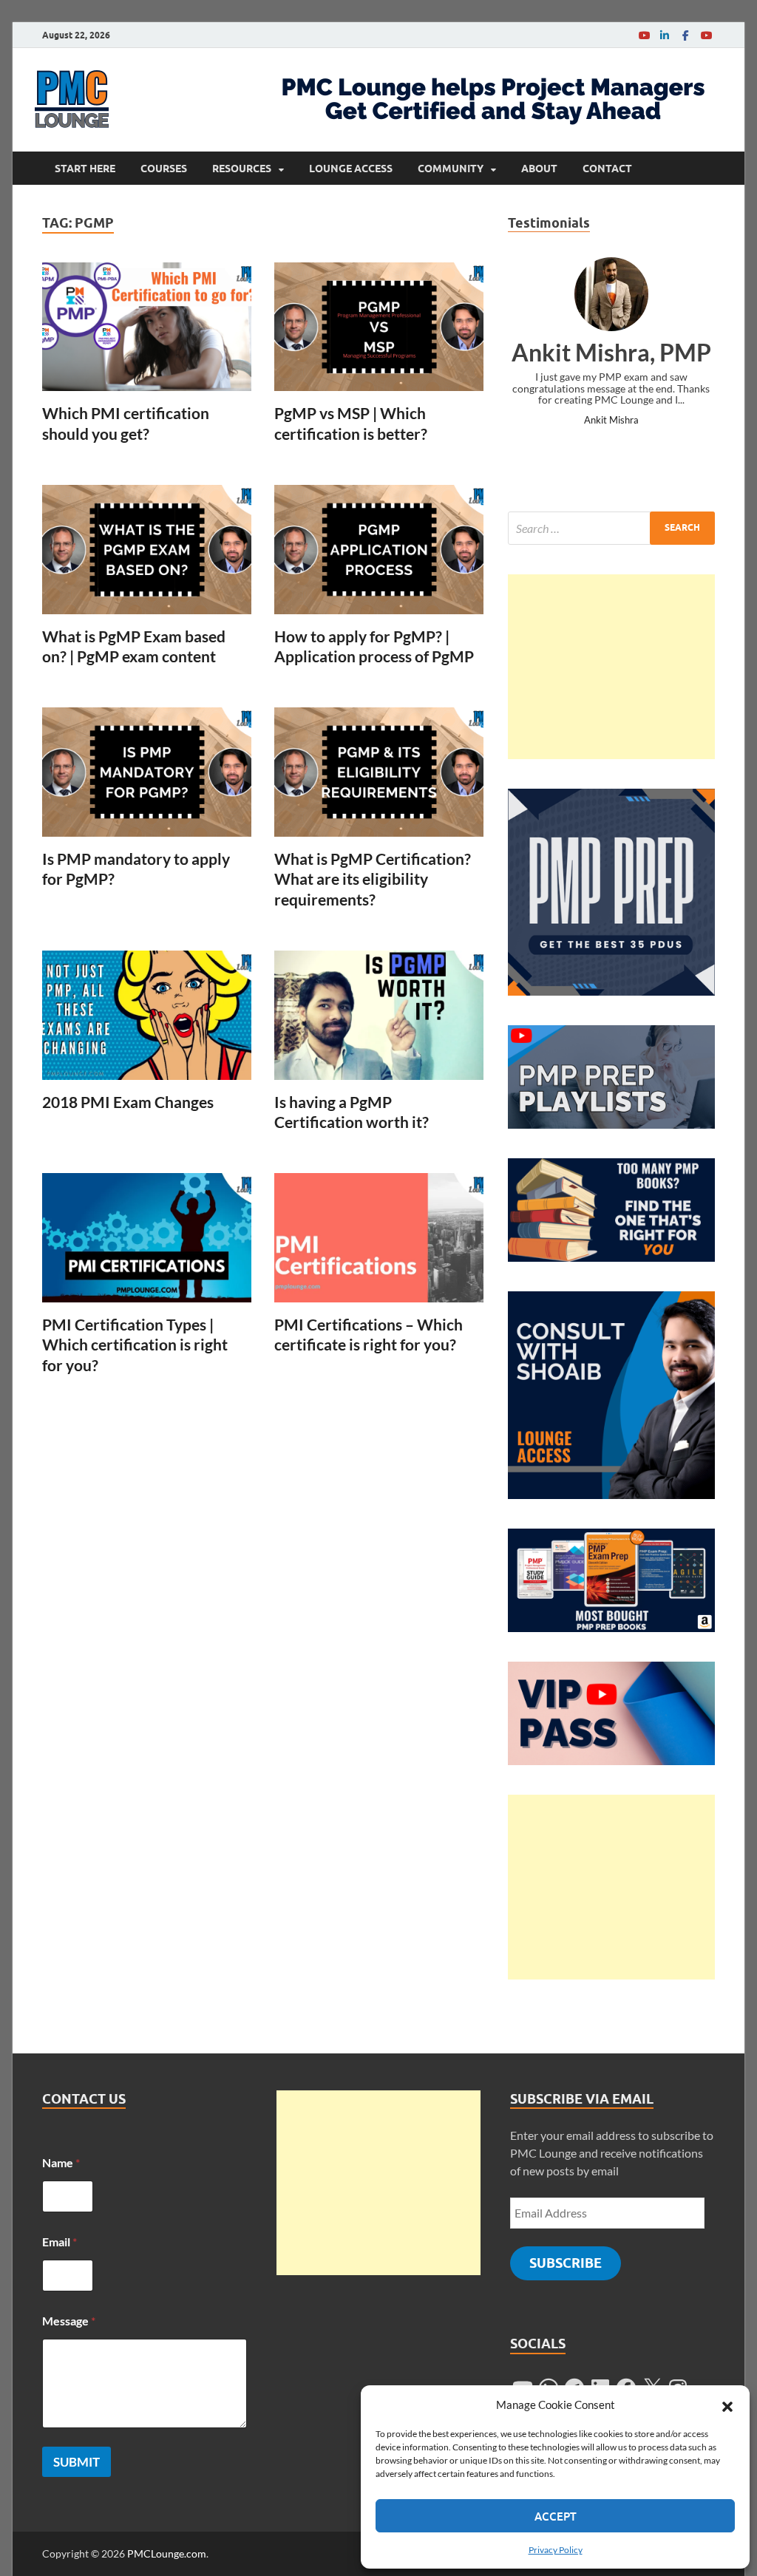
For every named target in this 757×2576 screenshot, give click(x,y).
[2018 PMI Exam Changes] (147, 1015)
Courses (164, 169)
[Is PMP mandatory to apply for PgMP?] (147, 772)
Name (61, 2162)
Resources (242, 169)
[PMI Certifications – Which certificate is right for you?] (379, 1238)
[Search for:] (611, 528)
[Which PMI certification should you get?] (147, 327)
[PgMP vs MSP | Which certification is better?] (379, 327)
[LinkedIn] (665, 35)
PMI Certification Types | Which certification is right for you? (135, 1345)
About (539, 169)
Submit (77, 2462)
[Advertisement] (611, 667)
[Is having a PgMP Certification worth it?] (379, 1015)
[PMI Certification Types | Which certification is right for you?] (147, 1238)
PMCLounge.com (167, 2553)
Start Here (85, 169)
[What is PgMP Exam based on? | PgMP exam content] (147, 550)
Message (69, 2321)
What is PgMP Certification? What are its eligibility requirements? (373, 879)
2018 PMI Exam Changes (128, 1102)
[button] (727, 2405)
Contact (607, 169)
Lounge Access (351, 169)
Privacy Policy (556, 2550)
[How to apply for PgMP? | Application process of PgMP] (379, 550)
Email (60, 2242)
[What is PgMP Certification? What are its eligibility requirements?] (379, 772)
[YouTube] (644, 35)
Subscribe (566, 2263)
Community (451, 169)
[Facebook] (685, 35)
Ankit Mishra (611, 420)
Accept (556, 2516)
